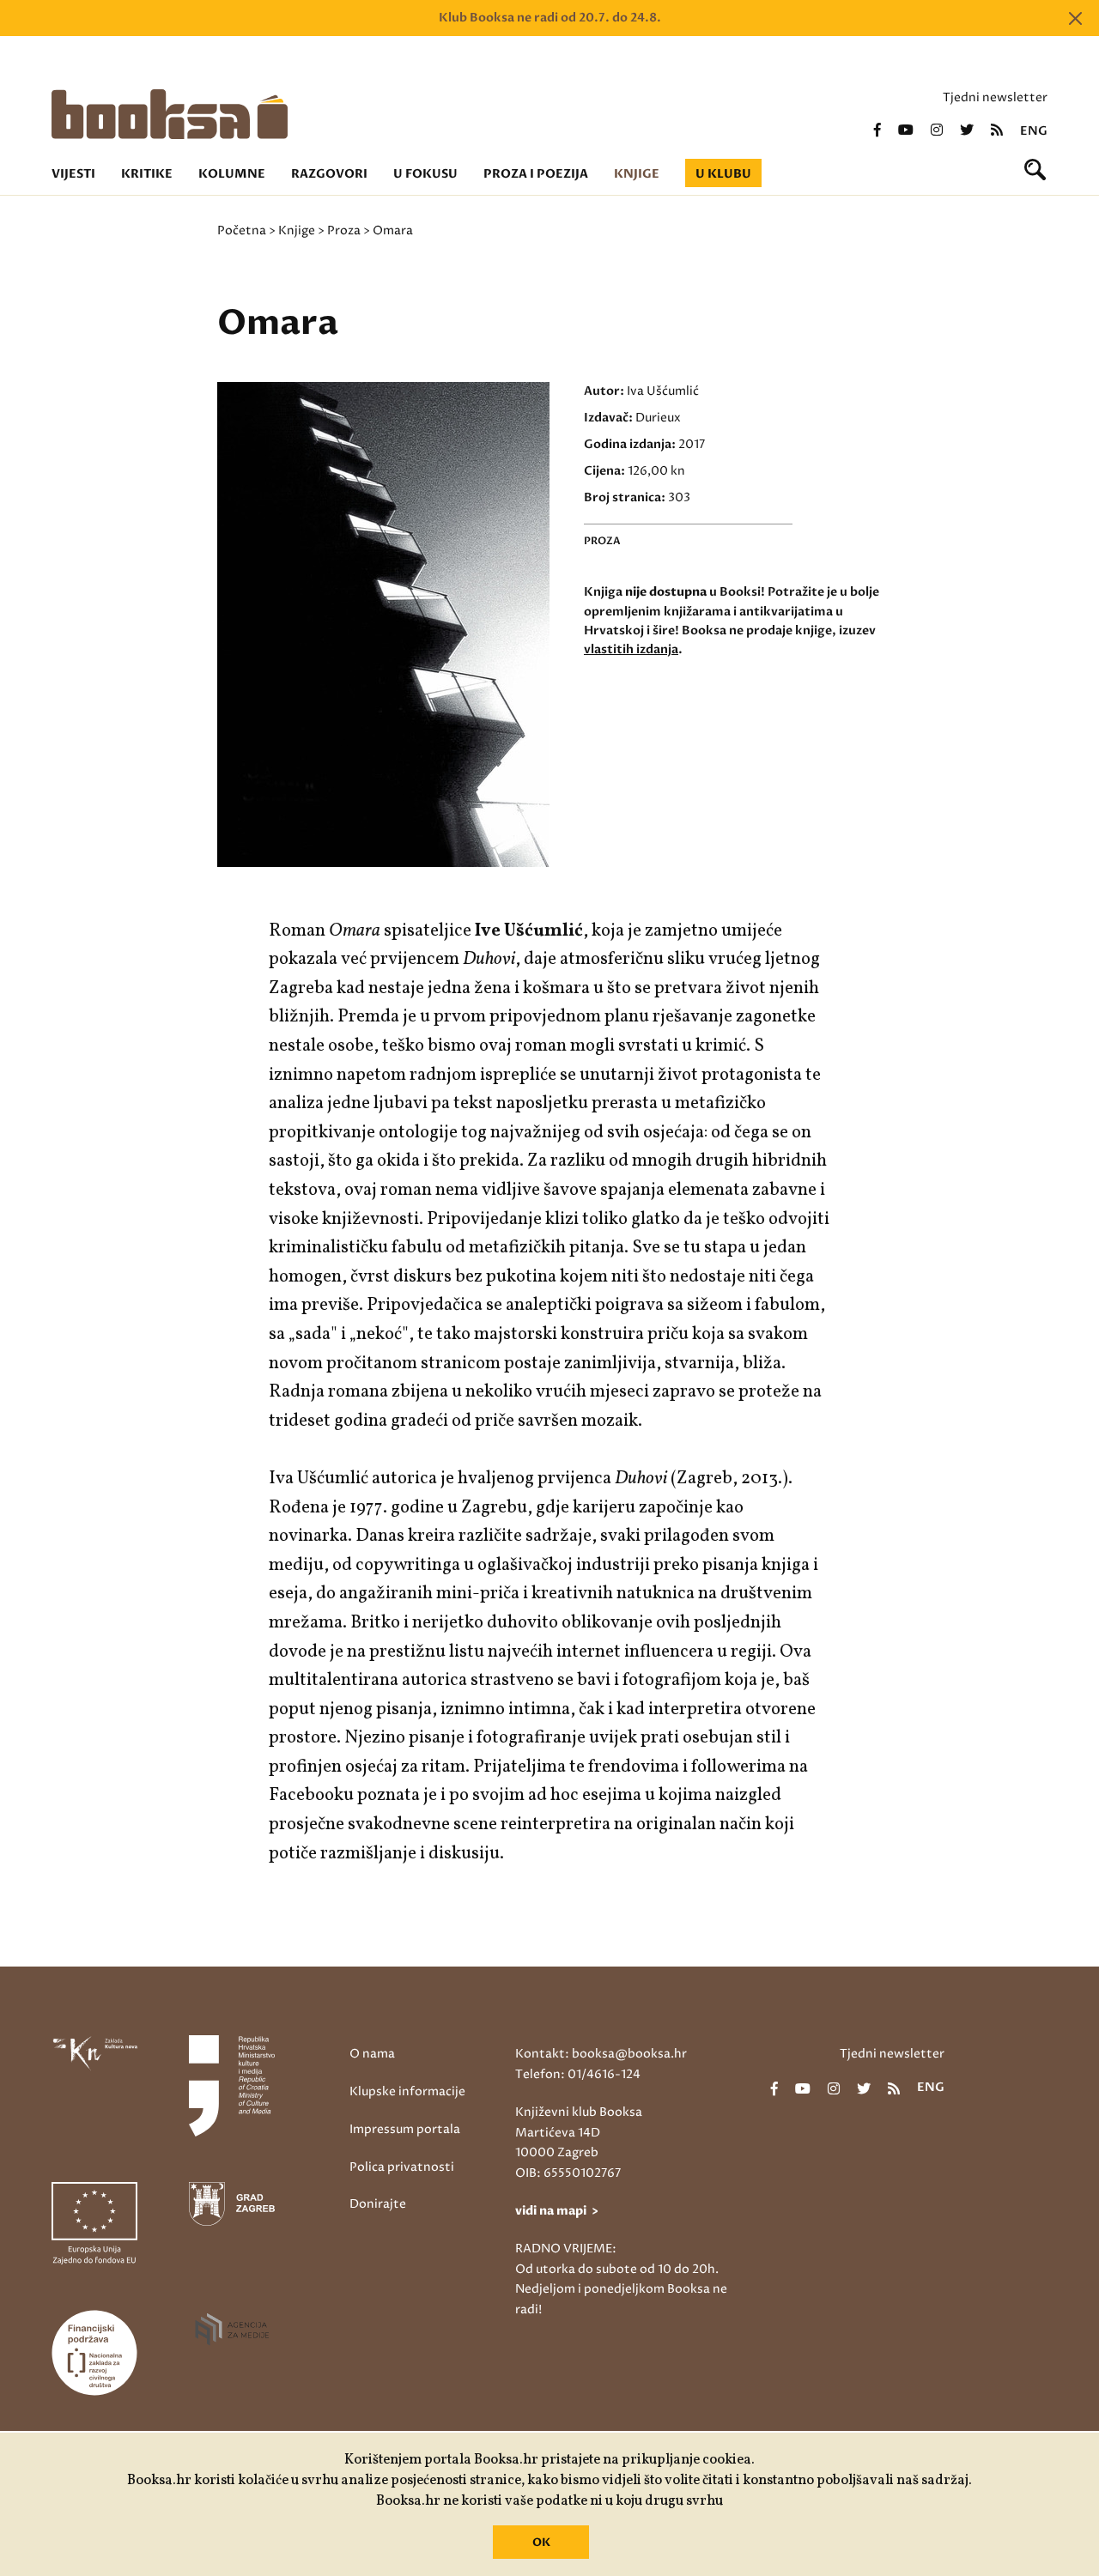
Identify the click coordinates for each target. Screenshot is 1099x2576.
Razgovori (329, 174)
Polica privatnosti (402, 2167)
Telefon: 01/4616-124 (578, 2074)
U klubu (723, 174)
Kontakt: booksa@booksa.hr (601, 2054)
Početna (242, 230)
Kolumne (232, 174)
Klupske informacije (407, 2091)
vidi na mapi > (557, 2211)
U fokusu (425, 174)
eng (1034, 131)
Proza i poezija (536, 174)
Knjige (637, 174)
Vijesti (73, 174)
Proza (344, 230)
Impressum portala (405, 2129)
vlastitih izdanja (631, 649)
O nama (372, 2054)
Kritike (147, 174)
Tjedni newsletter (995, 97)
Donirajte (378, 2204)
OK (541, 2543)
